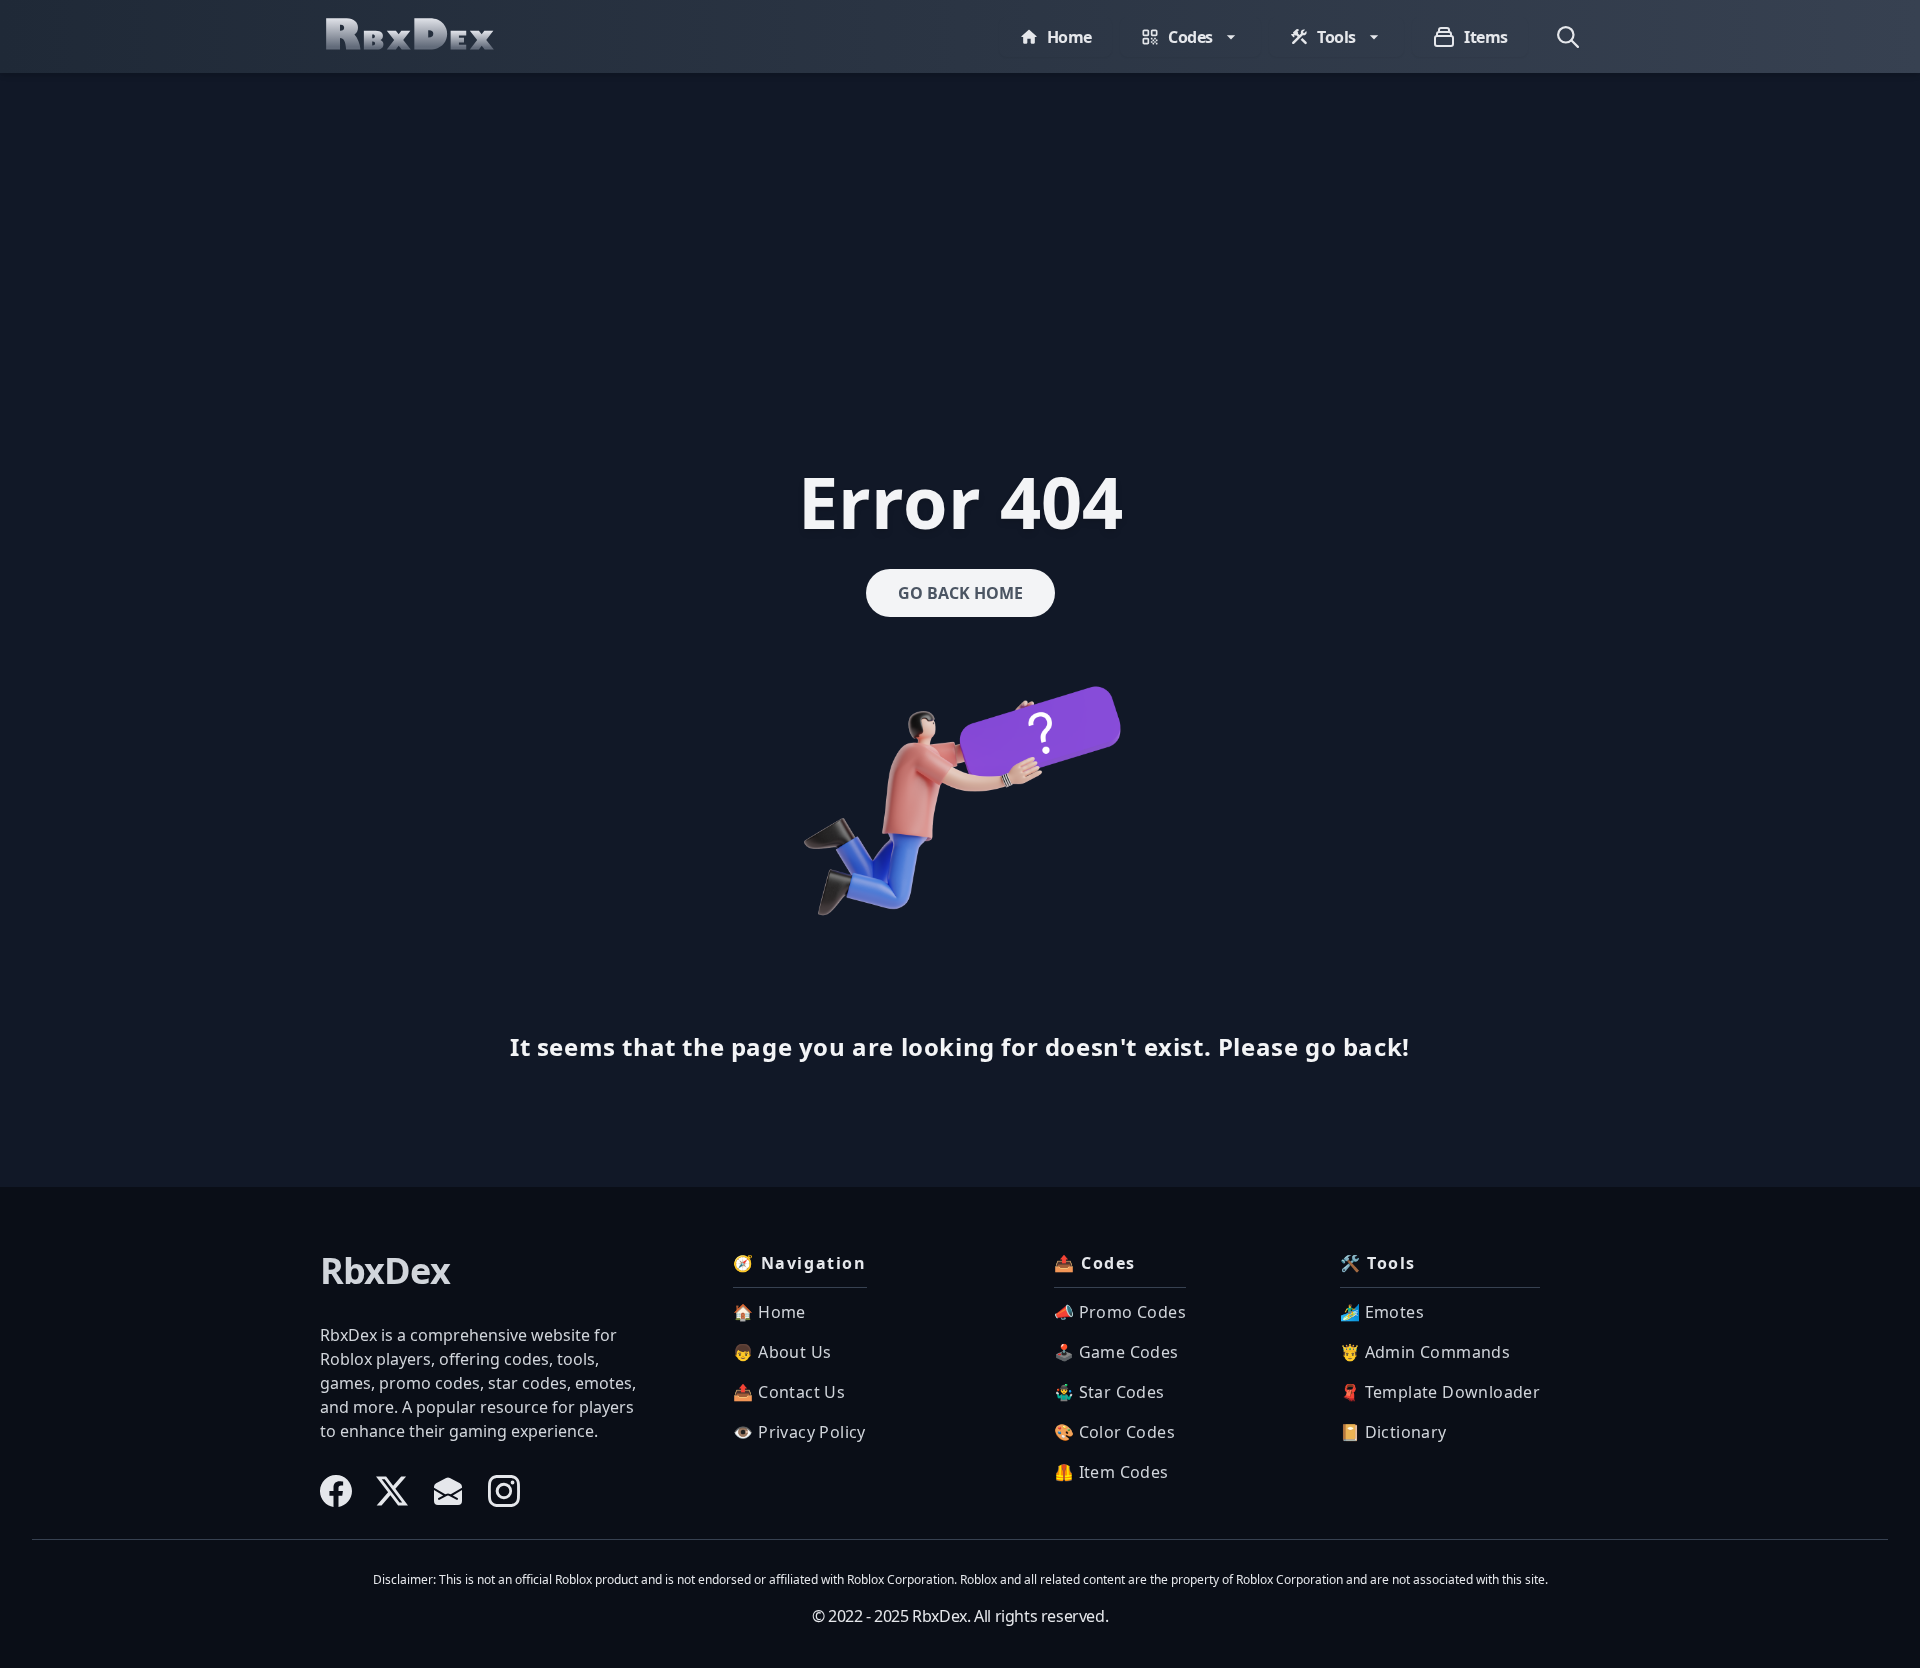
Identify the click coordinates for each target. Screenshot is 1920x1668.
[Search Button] (1568, 37)
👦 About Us (782, 1352)
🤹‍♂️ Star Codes (1109, 1392)
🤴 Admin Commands (1425, 1352)
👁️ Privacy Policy (799, 1432)
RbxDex (385, 1271)
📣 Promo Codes (1120, 1312)
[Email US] (448, 1491)
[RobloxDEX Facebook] (336, 1491)
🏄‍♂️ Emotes (1382, 1312)
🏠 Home (769, 1312)
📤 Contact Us (789, 1392)
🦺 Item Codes (1111, 1472)
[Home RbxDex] (430, 36)
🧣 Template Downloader (1440, 1392)
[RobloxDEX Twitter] (392, 1491)
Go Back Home (960, 593)
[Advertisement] (960, 223)
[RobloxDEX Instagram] (504, 1491)
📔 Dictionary (1393, 1432)
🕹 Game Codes (1116, 1352)
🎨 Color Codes (1114, 1432)
